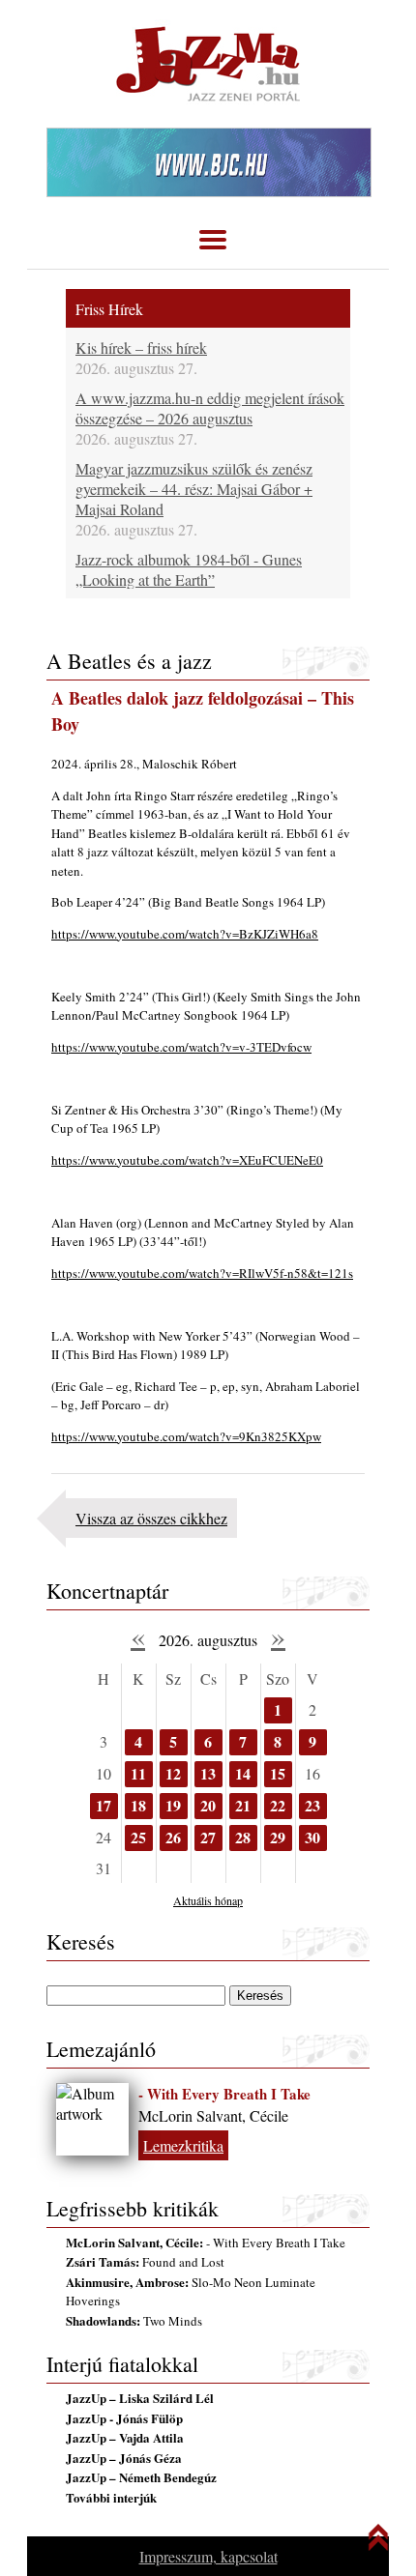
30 (312, 1837)
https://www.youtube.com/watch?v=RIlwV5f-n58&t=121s (202, 1273)
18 (138, 1805)
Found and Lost (145, 2262)
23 (312, 1805)
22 (278, 1805)
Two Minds (134, 2321)
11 (138, 1773)
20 (208, 1805)
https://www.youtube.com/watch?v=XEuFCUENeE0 (187, 1160)
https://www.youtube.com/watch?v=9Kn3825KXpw (186, 1436)
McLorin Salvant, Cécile (213, 2115)
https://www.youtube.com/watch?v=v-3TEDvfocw (181, 1047)
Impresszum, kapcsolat (208, 2556)
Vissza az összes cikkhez (151, 1518)
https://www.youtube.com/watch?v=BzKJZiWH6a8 (185, 934)
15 (278, 1773)
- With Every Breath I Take (224, 2094)
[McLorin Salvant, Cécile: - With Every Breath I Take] (92, 2119)
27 (208, 1837)
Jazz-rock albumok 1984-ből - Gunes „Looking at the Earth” (189, 569)
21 (243, 1805)
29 (278, 1837)
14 (243, 1773)
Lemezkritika (183, 2145)
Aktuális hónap (208, 1900)
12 (173, 1773)
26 (173, 1837)
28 (243, 1837)
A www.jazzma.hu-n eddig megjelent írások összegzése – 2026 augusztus (210, 408)
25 (138, 1837)
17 (104, 1805)
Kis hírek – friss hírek (141, 347)
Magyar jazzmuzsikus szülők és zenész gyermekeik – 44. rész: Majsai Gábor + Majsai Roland (194, 489)
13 (208, 1773)
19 (173, 1805)
